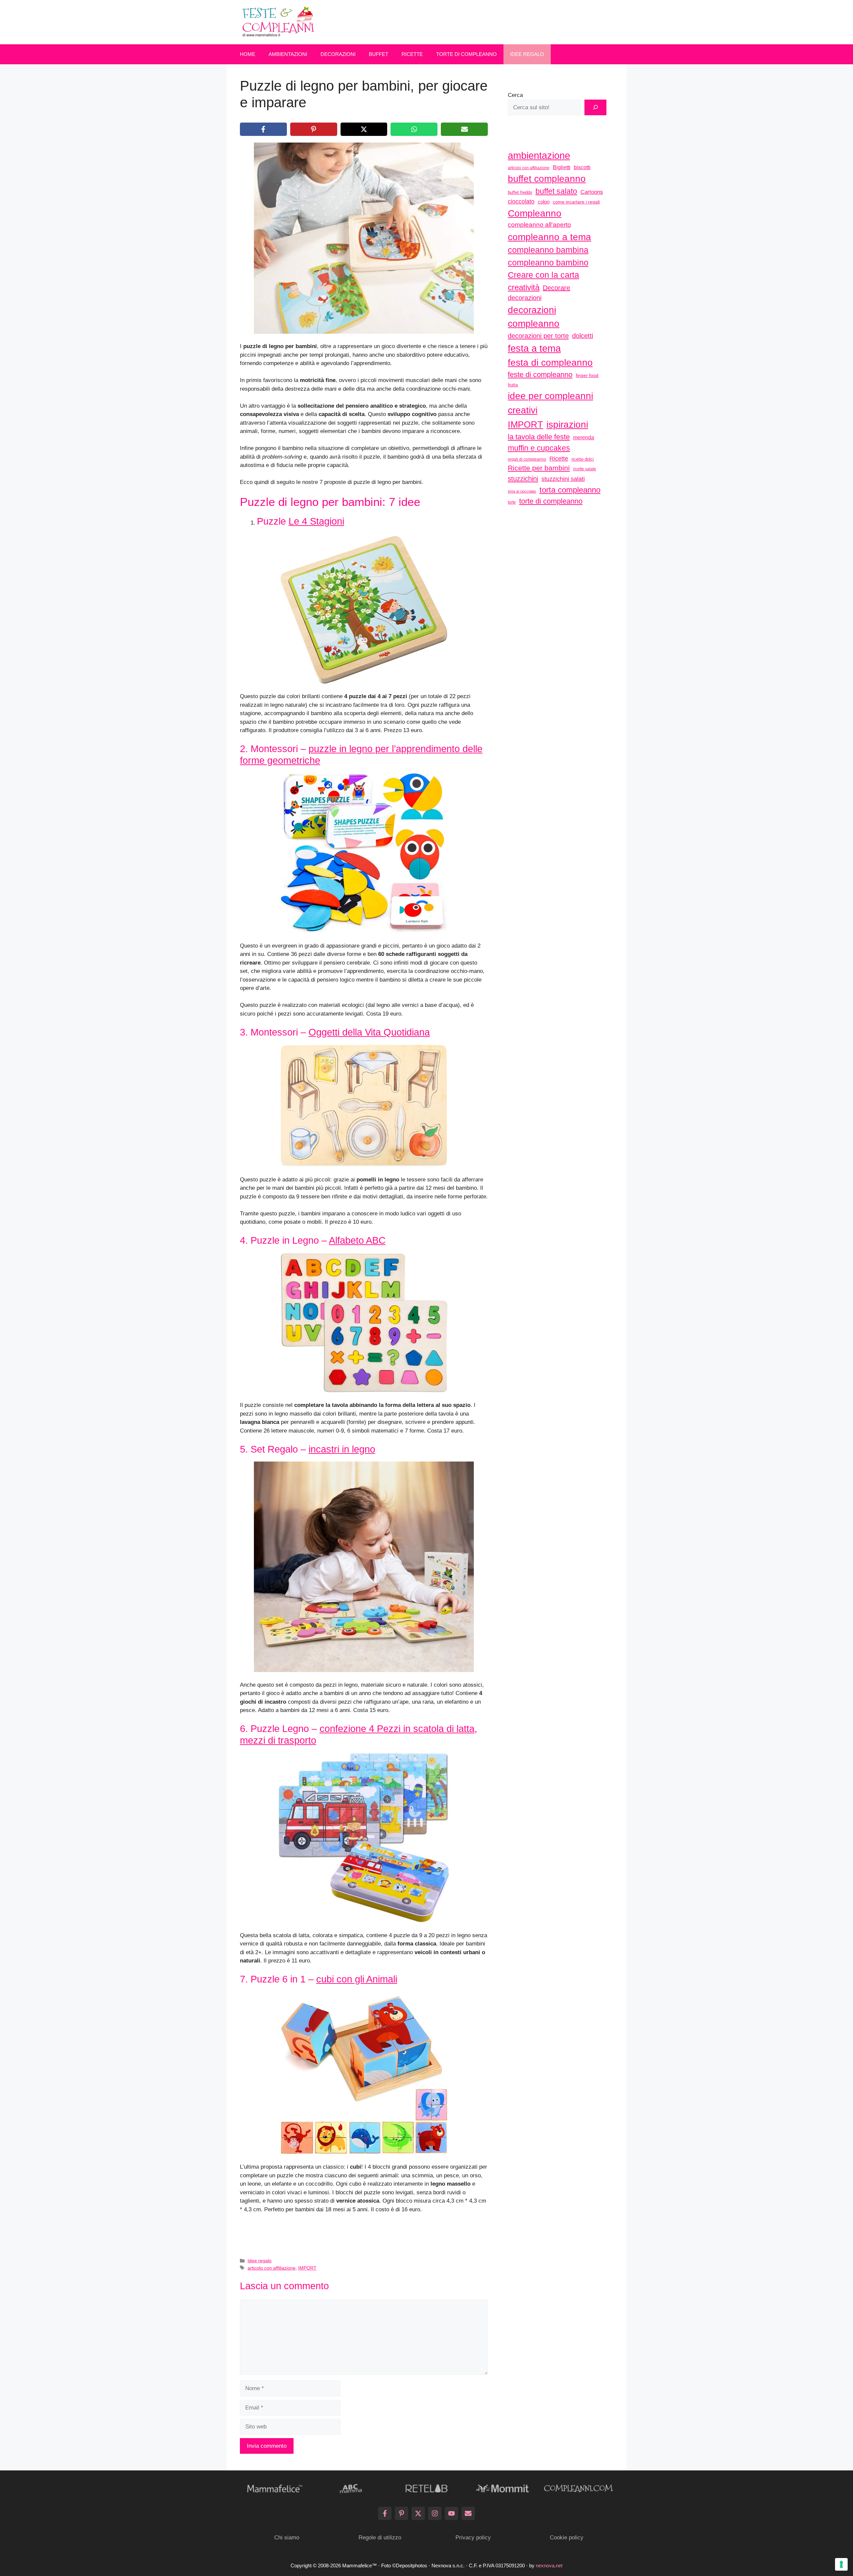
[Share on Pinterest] (314, 129)
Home (248, 54)
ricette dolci (583, 459)
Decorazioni (338, 54)
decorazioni (525, 298)
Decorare (556, 288)
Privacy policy (473, 2538)
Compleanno (535, 213)
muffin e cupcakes (539, 448)
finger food (587, 375)
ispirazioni (567, 424)
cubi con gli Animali (357, 1979)
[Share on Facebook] (263, 129)
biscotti (582, 167)
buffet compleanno (547, 179)
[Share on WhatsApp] (414, 129)
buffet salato (556, 191)
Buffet (379, 54)
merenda (584, 437)
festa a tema (534, 348)
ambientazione (539, 156)
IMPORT (307, 2268)
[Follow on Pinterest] (402, 2513)
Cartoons (592, 192)
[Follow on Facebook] (385, 2513)
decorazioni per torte (538, 336)
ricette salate (585, 469)
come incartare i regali (576, 202)
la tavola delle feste (539, 437)
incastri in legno (342, 1449)
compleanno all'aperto (539, 225)
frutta (513, 385)
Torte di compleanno (466, 54)
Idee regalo (527, 54)
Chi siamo (287, 2538)
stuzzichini (523, 478)
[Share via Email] (464, 129)
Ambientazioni (288, 54)
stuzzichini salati (563, 479)
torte (512, 502)
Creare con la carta (543, 275)
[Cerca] (595, 108)
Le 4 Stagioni (316, 521)
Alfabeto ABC (357, 1240)
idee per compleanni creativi (550, 403)
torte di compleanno (551, 501)
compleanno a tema (549, 237)
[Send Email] (468, 2513)
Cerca (515, 95)
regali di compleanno (527, 459)
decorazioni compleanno (534, 317)
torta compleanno (570, 490)
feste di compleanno (540, 375)
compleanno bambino (548, 262)
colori (544, 202)
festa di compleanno (550, 363)
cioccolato (521, 202)
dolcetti (583, 336)
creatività (524, 287)
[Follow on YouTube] (451, 2513)
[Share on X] (364, 129)
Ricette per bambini (539, 468)
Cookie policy (567, 2538)
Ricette (412, 54)
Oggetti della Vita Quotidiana (369, 1032)
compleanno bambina (548, 250)
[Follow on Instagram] (435, 2513)
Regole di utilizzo (380, 2538)
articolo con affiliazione (272, 2268)
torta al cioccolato (522, 491)
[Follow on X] (418, 2513)
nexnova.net (549, 2566)
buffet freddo (520, 192)
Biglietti (562, 167)
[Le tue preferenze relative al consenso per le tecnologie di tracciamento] (841, 2564)
